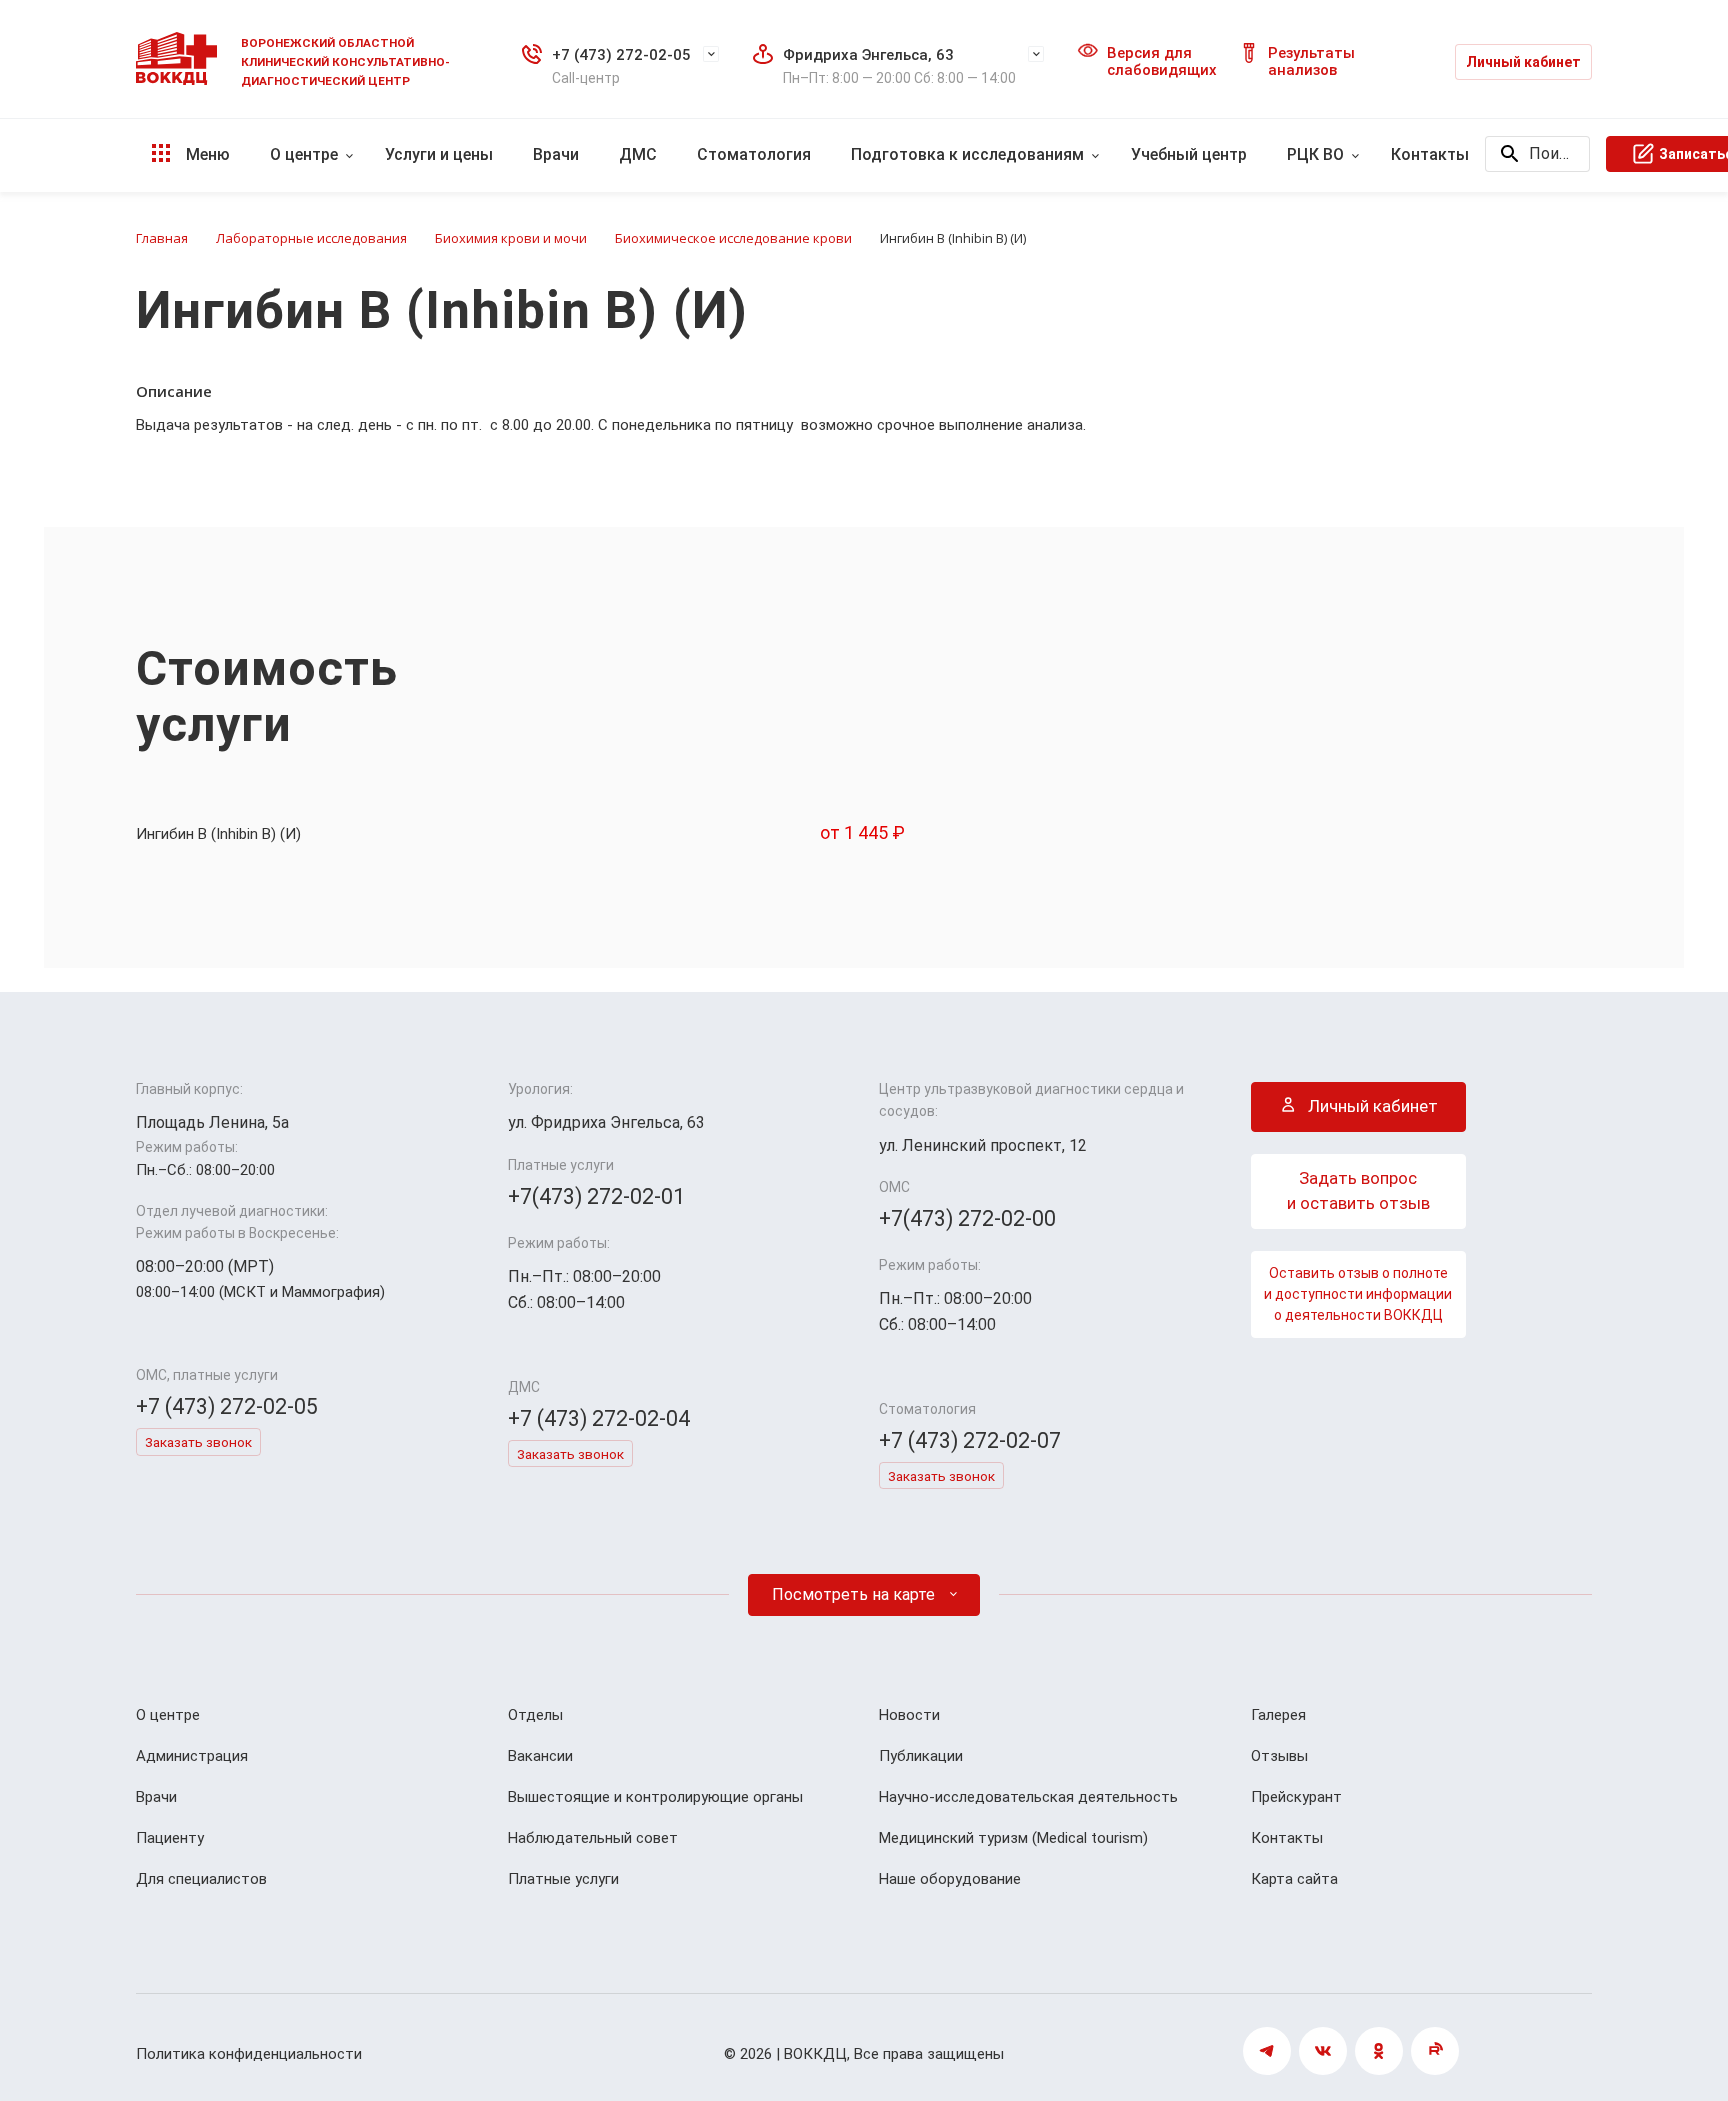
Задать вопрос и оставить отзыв (1358, 1191)
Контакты (1430, 154)
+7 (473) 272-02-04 (599, 1418)
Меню (206, 154)
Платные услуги (563, 1879)
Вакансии (540, 1756)
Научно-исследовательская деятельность (1028, 1797)
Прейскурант (1296, 1797)
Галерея (1278, 1715)
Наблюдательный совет (593, 1838)
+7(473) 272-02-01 (596, 1196)
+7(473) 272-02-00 (967, 1218)
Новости (909, 1715)
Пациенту (170, 1838)
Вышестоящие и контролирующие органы (655, 1797)
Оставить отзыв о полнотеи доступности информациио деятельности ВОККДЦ (1358, 1294)
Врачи (556, 154)
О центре (304, 154)
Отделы (535, 1715)
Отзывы (1279, 1756)
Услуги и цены (439, 154)
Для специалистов (201, 1879)
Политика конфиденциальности (249, 2054)
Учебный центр (1189, 154)
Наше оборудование (950, 1879)
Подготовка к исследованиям (967, 154)
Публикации (921, 1756)
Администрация (192, 1756)
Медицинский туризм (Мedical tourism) (1013, 1838)
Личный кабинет (1523, 62)
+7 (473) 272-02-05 (621, 55)
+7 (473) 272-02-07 (970, 1440)
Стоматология (754, 154)
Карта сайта (1294, 1879)
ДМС (638, 154)
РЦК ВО (1315, 154)
